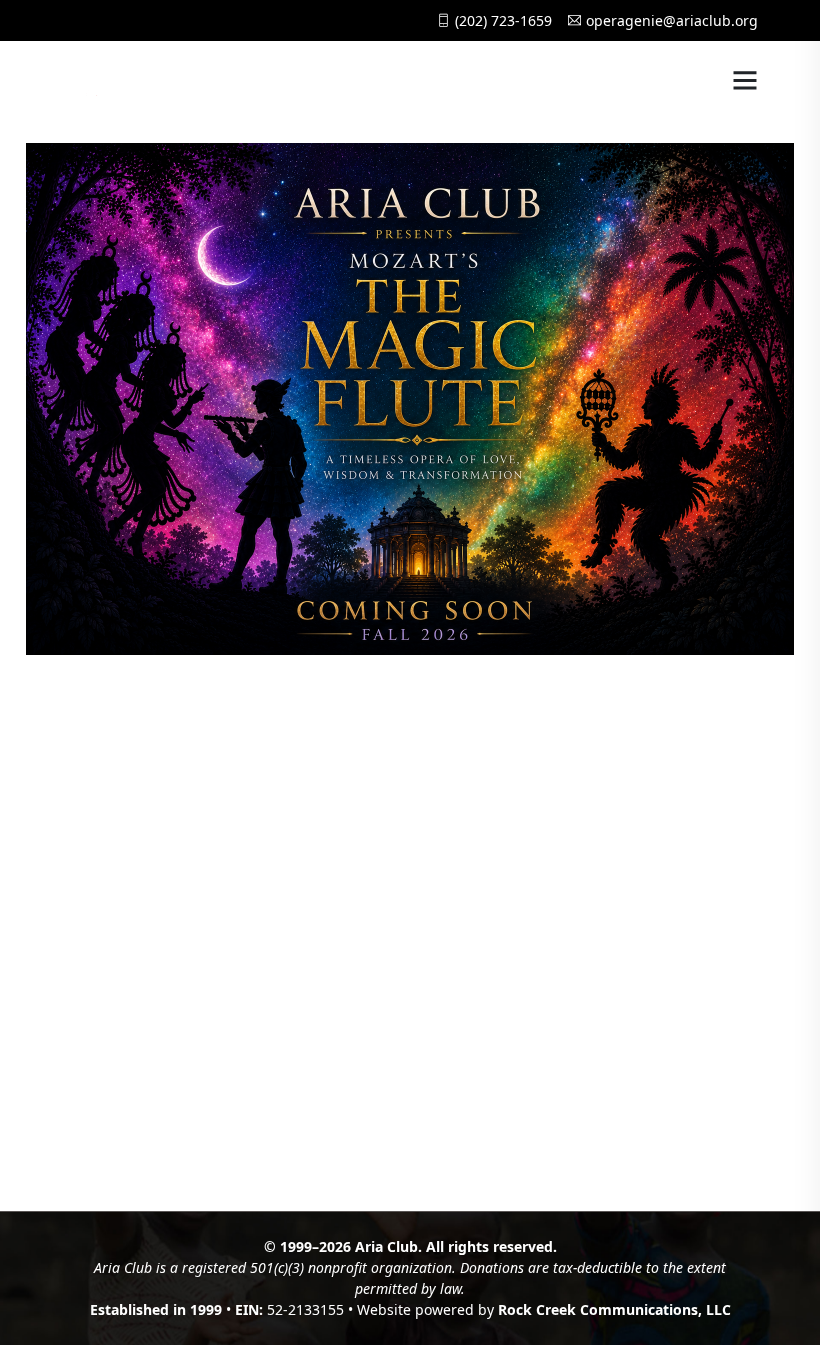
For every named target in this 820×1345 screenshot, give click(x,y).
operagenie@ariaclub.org (672, 20)
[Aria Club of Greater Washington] (143, 80)
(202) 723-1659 (503, 20)
